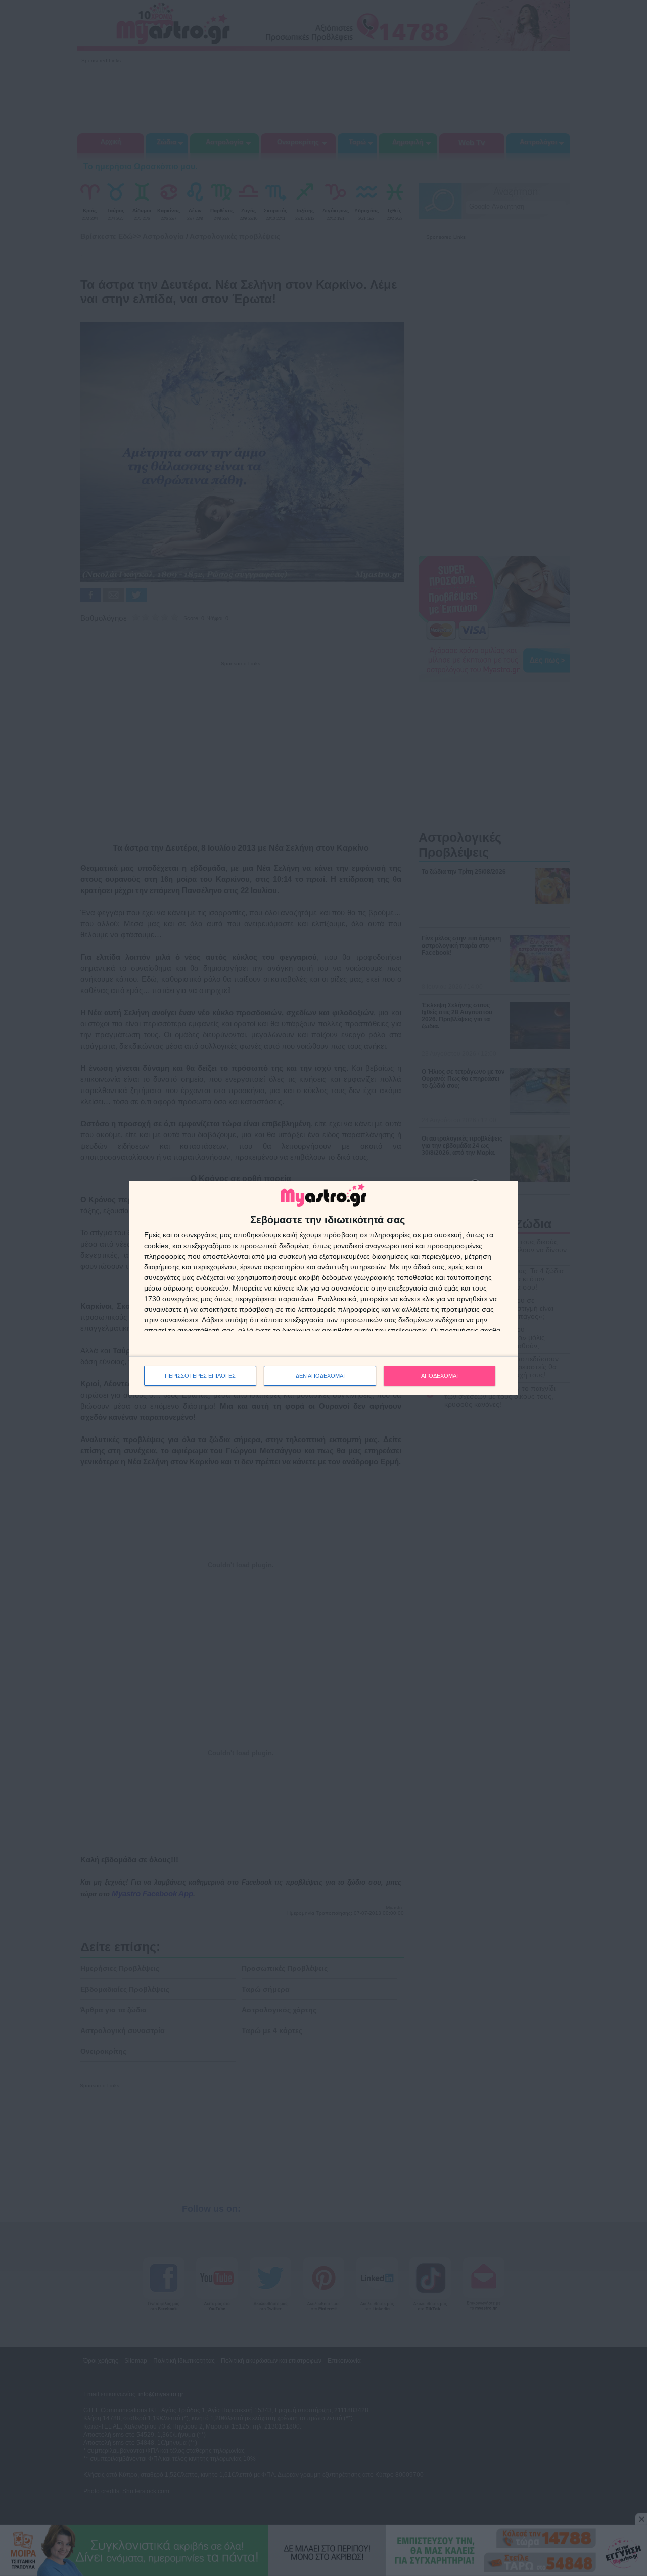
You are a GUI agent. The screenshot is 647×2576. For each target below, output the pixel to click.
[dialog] (323, 1288)
